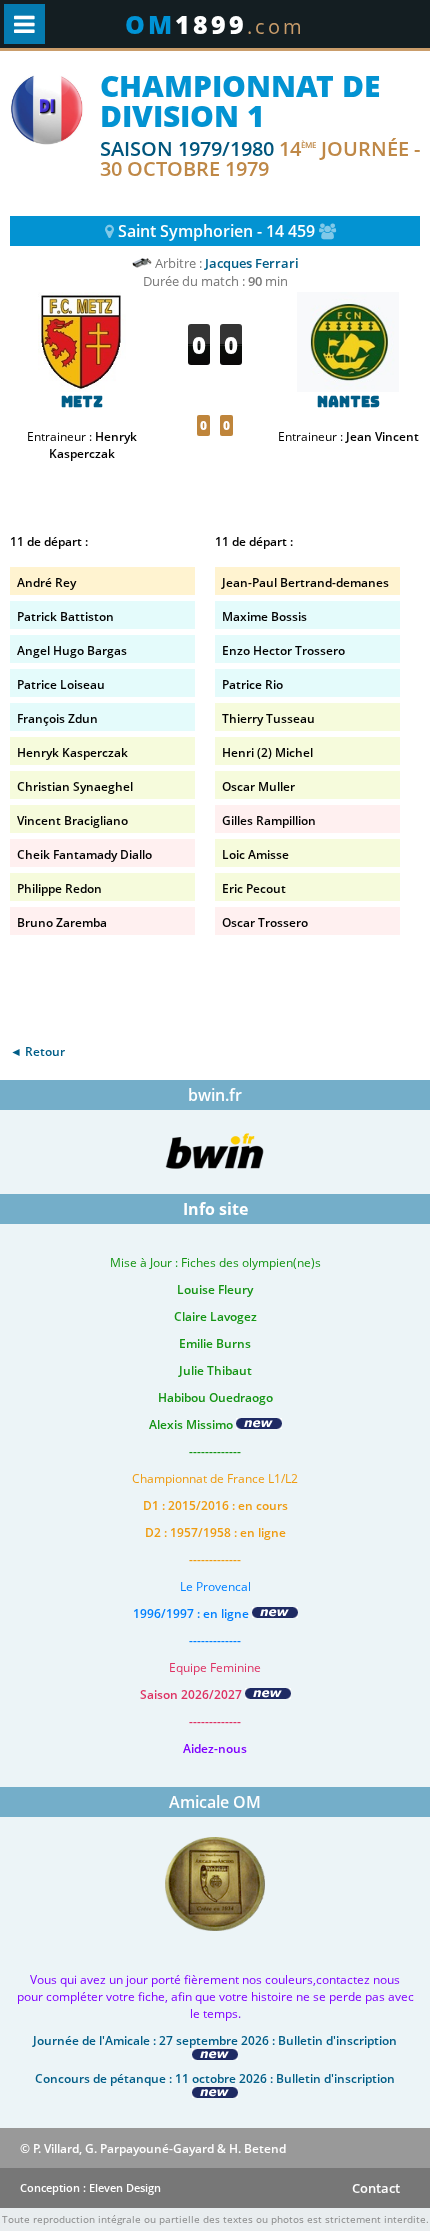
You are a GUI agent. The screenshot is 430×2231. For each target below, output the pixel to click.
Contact (376, 2188)
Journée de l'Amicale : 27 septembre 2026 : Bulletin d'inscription (215, 2040)
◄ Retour (37, 1051)
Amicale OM (215, 1802)
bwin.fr (215, 1095)
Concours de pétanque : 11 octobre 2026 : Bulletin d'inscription (215, 2078)
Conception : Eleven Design (90, 2187)
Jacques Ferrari (252, 263)
